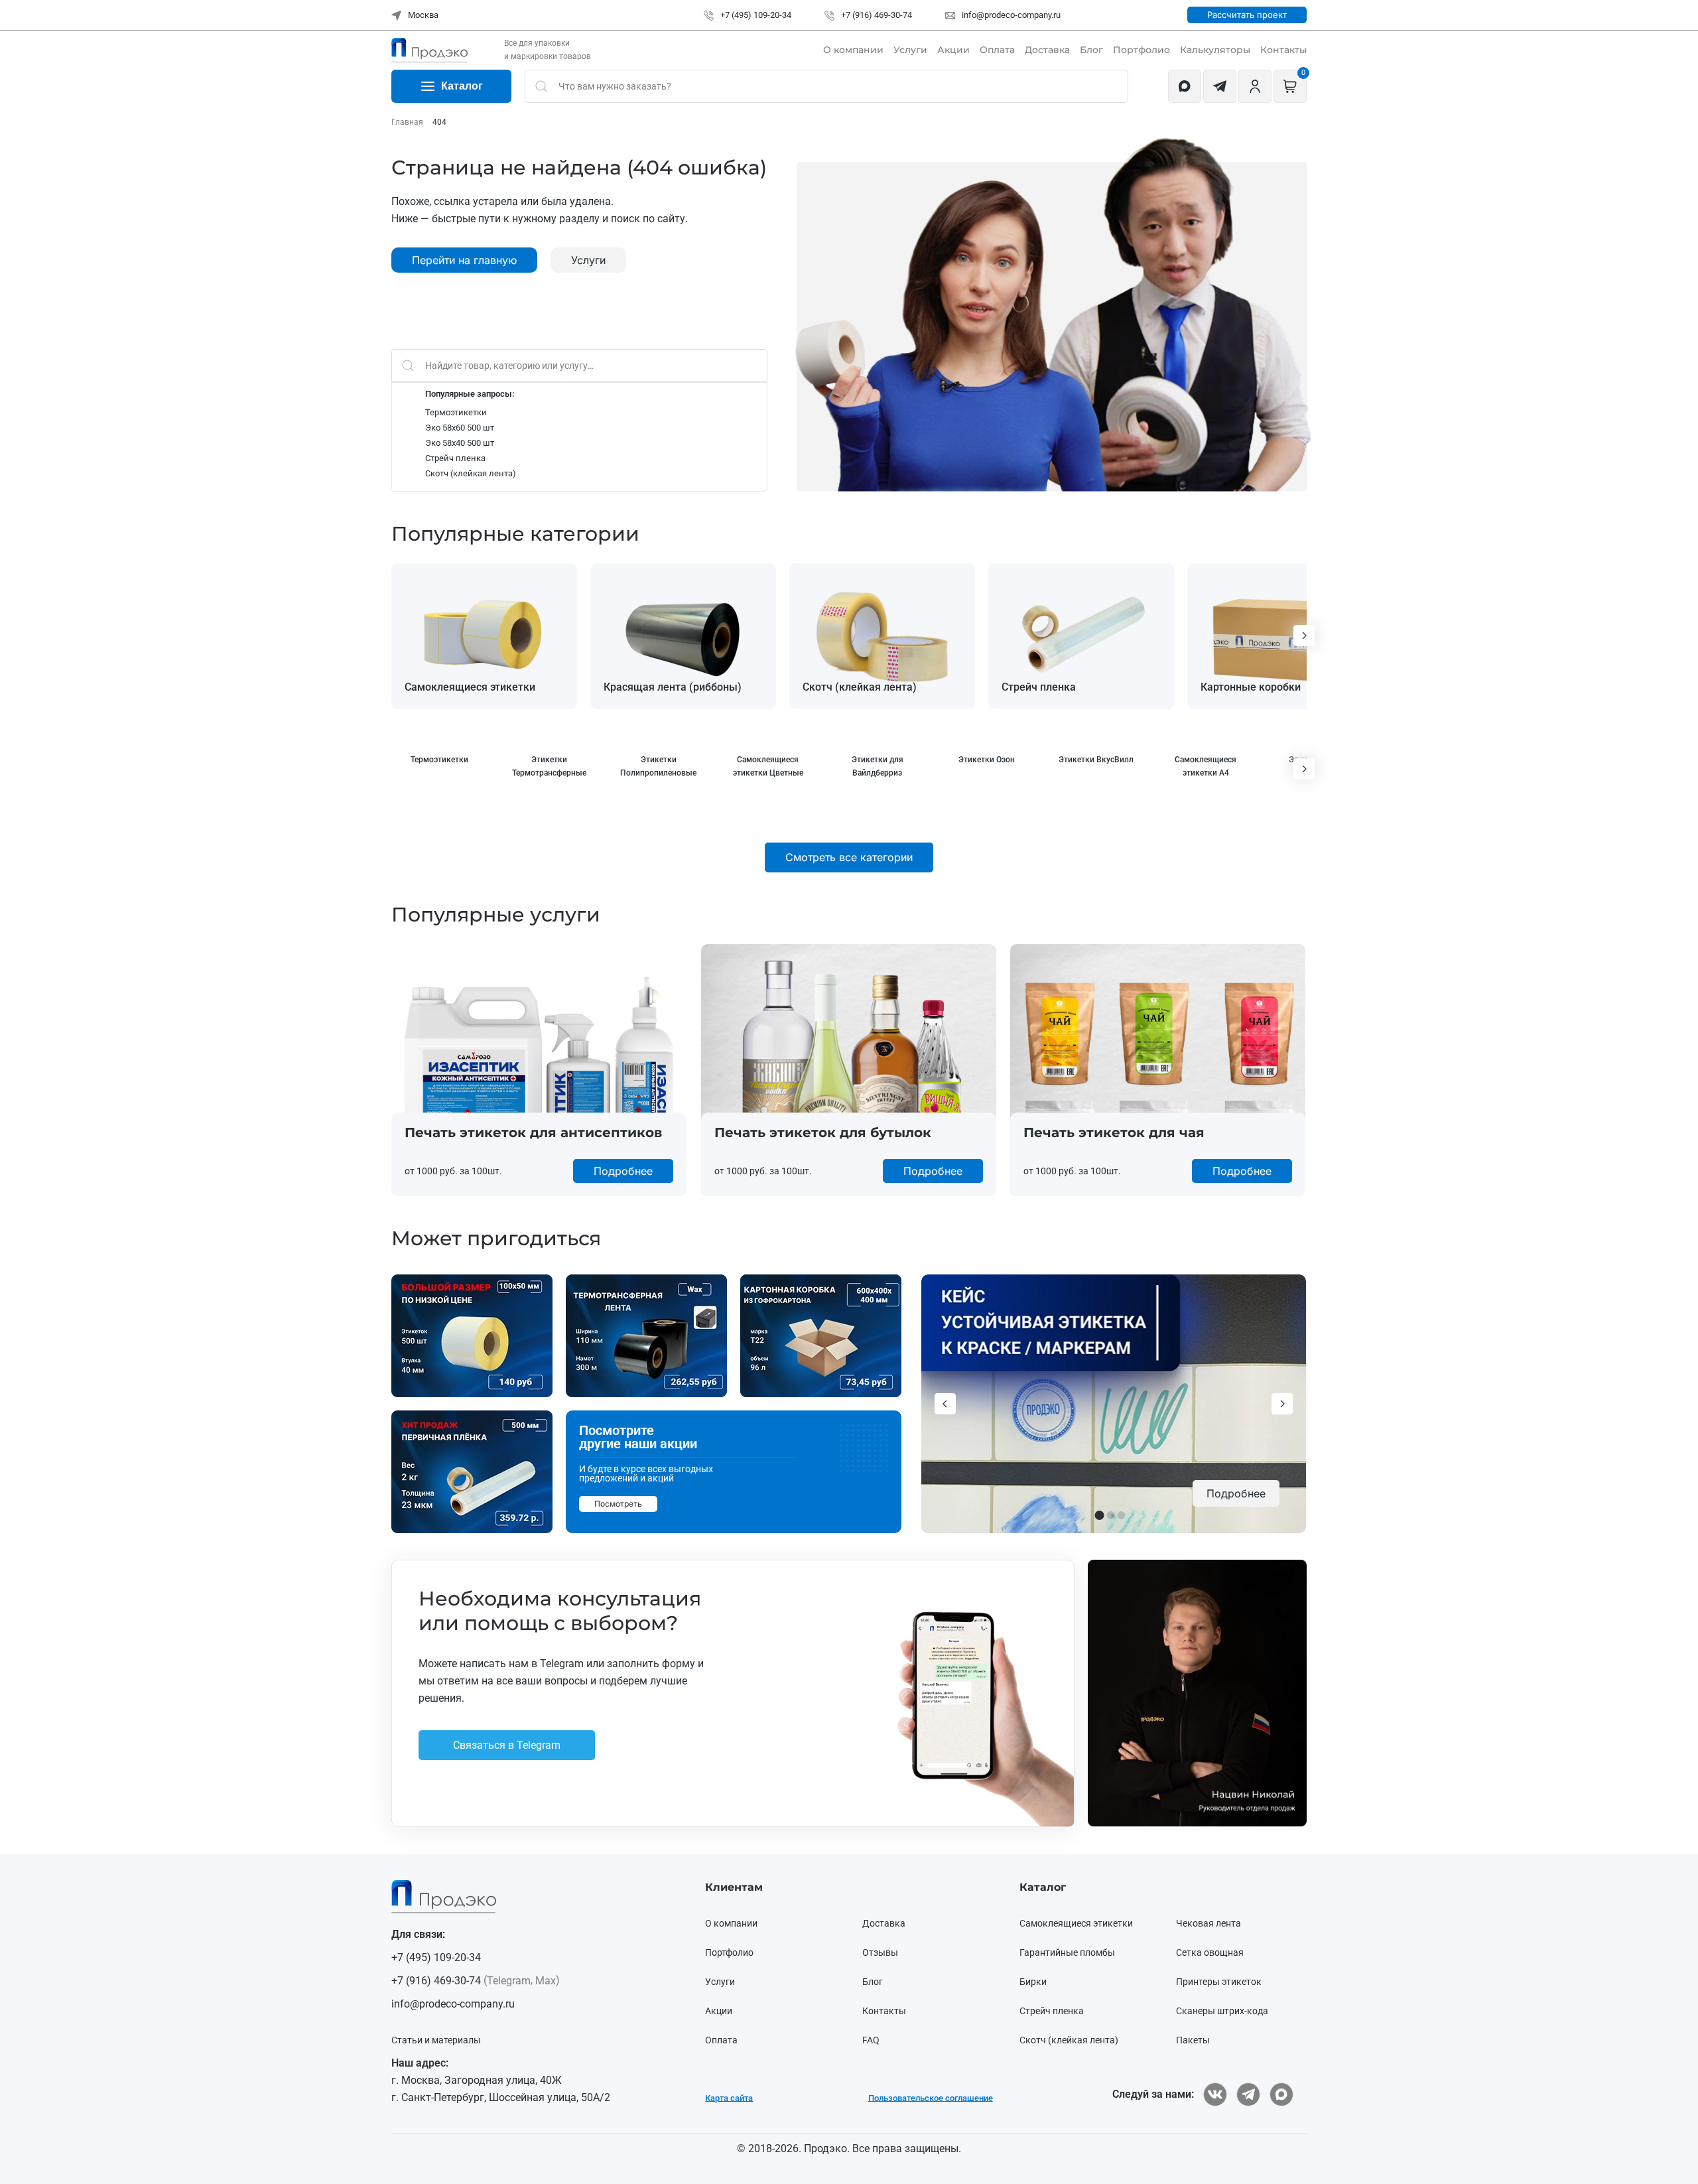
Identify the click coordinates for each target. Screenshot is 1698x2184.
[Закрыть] (1125, 965)
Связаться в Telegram (665, 1173)
